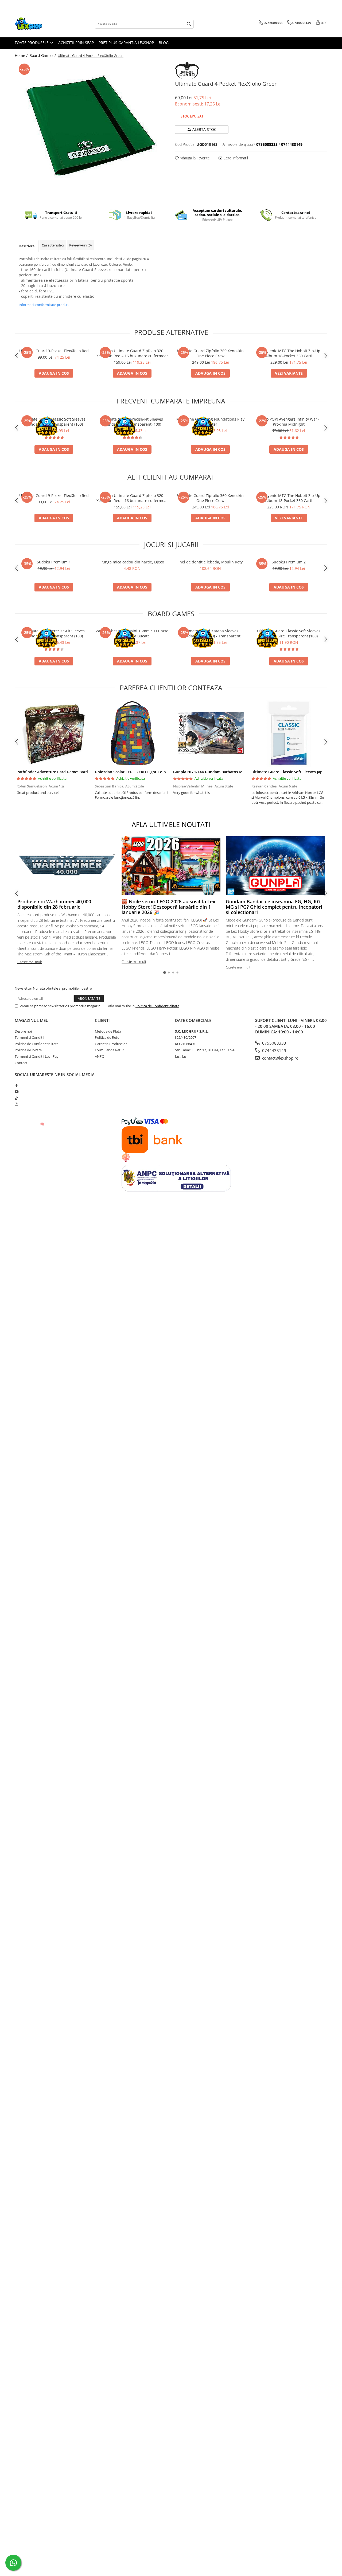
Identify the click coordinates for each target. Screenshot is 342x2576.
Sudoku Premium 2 (289, 562)
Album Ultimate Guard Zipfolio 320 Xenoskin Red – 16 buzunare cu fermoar (132, 353)
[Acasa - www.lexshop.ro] (41, 24)
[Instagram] (16, 1104)
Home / (22, 55)
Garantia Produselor (111, 1044)
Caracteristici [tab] (53, 245)
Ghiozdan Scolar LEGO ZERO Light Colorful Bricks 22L (143, 772)
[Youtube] (16, 1092)
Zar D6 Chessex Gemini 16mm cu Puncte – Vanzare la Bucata (132, 633)
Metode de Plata (108, 1031)
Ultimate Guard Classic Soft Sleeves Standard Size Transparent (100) (54, 422)
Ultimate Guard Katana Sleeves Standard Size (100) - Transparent (210, 633)
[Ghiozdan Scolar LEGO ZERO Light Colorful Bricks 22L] (132, 733)
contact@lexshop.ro (280, 1058)
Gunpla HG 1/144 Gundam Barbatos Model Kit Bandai (222, 772)
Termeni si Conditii (29, 1037)
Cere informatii (235, 158)
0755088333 (274, 1043)
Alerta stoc (204, 129)
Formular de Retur (109, 1050)
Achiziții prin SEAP (76, 43)
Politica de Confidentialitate (157, 1006)
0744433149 (274, 1050)
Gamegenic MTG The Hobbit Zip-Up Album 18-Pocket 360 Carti (289, 353)
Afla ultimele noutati (171, 824)
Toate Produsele (32, 43)
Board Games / (43, 55)
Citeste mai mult (30, 962)
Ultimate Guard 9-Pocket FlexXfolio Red (54, 351)
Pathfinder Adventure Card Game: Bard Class (57, 772)
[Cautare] (189, 24)
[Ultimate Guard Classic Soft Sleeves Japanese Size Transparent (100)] (289, 733)
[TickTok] (16, 1098)
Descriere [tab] (27, 246)
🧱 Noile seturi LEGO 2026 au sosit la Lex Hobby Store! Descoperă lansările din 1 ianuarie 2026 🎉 (168, 907)
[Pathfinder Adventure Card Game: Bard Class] (54, 733)
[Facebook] (16, 1085)
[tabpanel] (91, 129)
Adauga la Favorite (194, 158)
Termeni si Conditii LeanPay (37, 1056)
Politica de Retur (108, 1037)
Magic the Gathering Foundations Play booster (210, 422)
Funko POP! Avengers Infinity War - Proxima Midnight (289, 422)
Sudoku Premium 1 (54, 562)
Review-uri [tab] (80, 245)
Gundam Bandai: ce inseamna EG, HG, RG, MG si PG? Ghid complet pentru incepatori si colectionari (274, 907)
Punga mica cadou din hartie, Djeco (132, 562)
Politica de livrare (28, 1050)
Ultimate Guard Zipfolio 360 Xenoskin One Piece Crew (210, 353)
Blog (164, 43)
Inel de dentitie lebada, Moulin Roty (211, 562)
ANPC (99, 1056)
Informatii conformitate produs (44, 305)
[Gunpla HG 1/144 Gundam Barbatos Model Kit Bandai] (210, 733)
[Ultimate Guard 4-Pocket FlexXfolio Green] (91, 129)
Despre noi (23, 1031)
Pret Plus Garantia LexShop (126, 43)
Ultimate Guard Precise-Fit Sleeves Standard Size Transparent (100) (132, 422)
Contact (21, 1063)
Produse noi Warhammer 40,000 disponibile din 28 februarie (54, 904)
